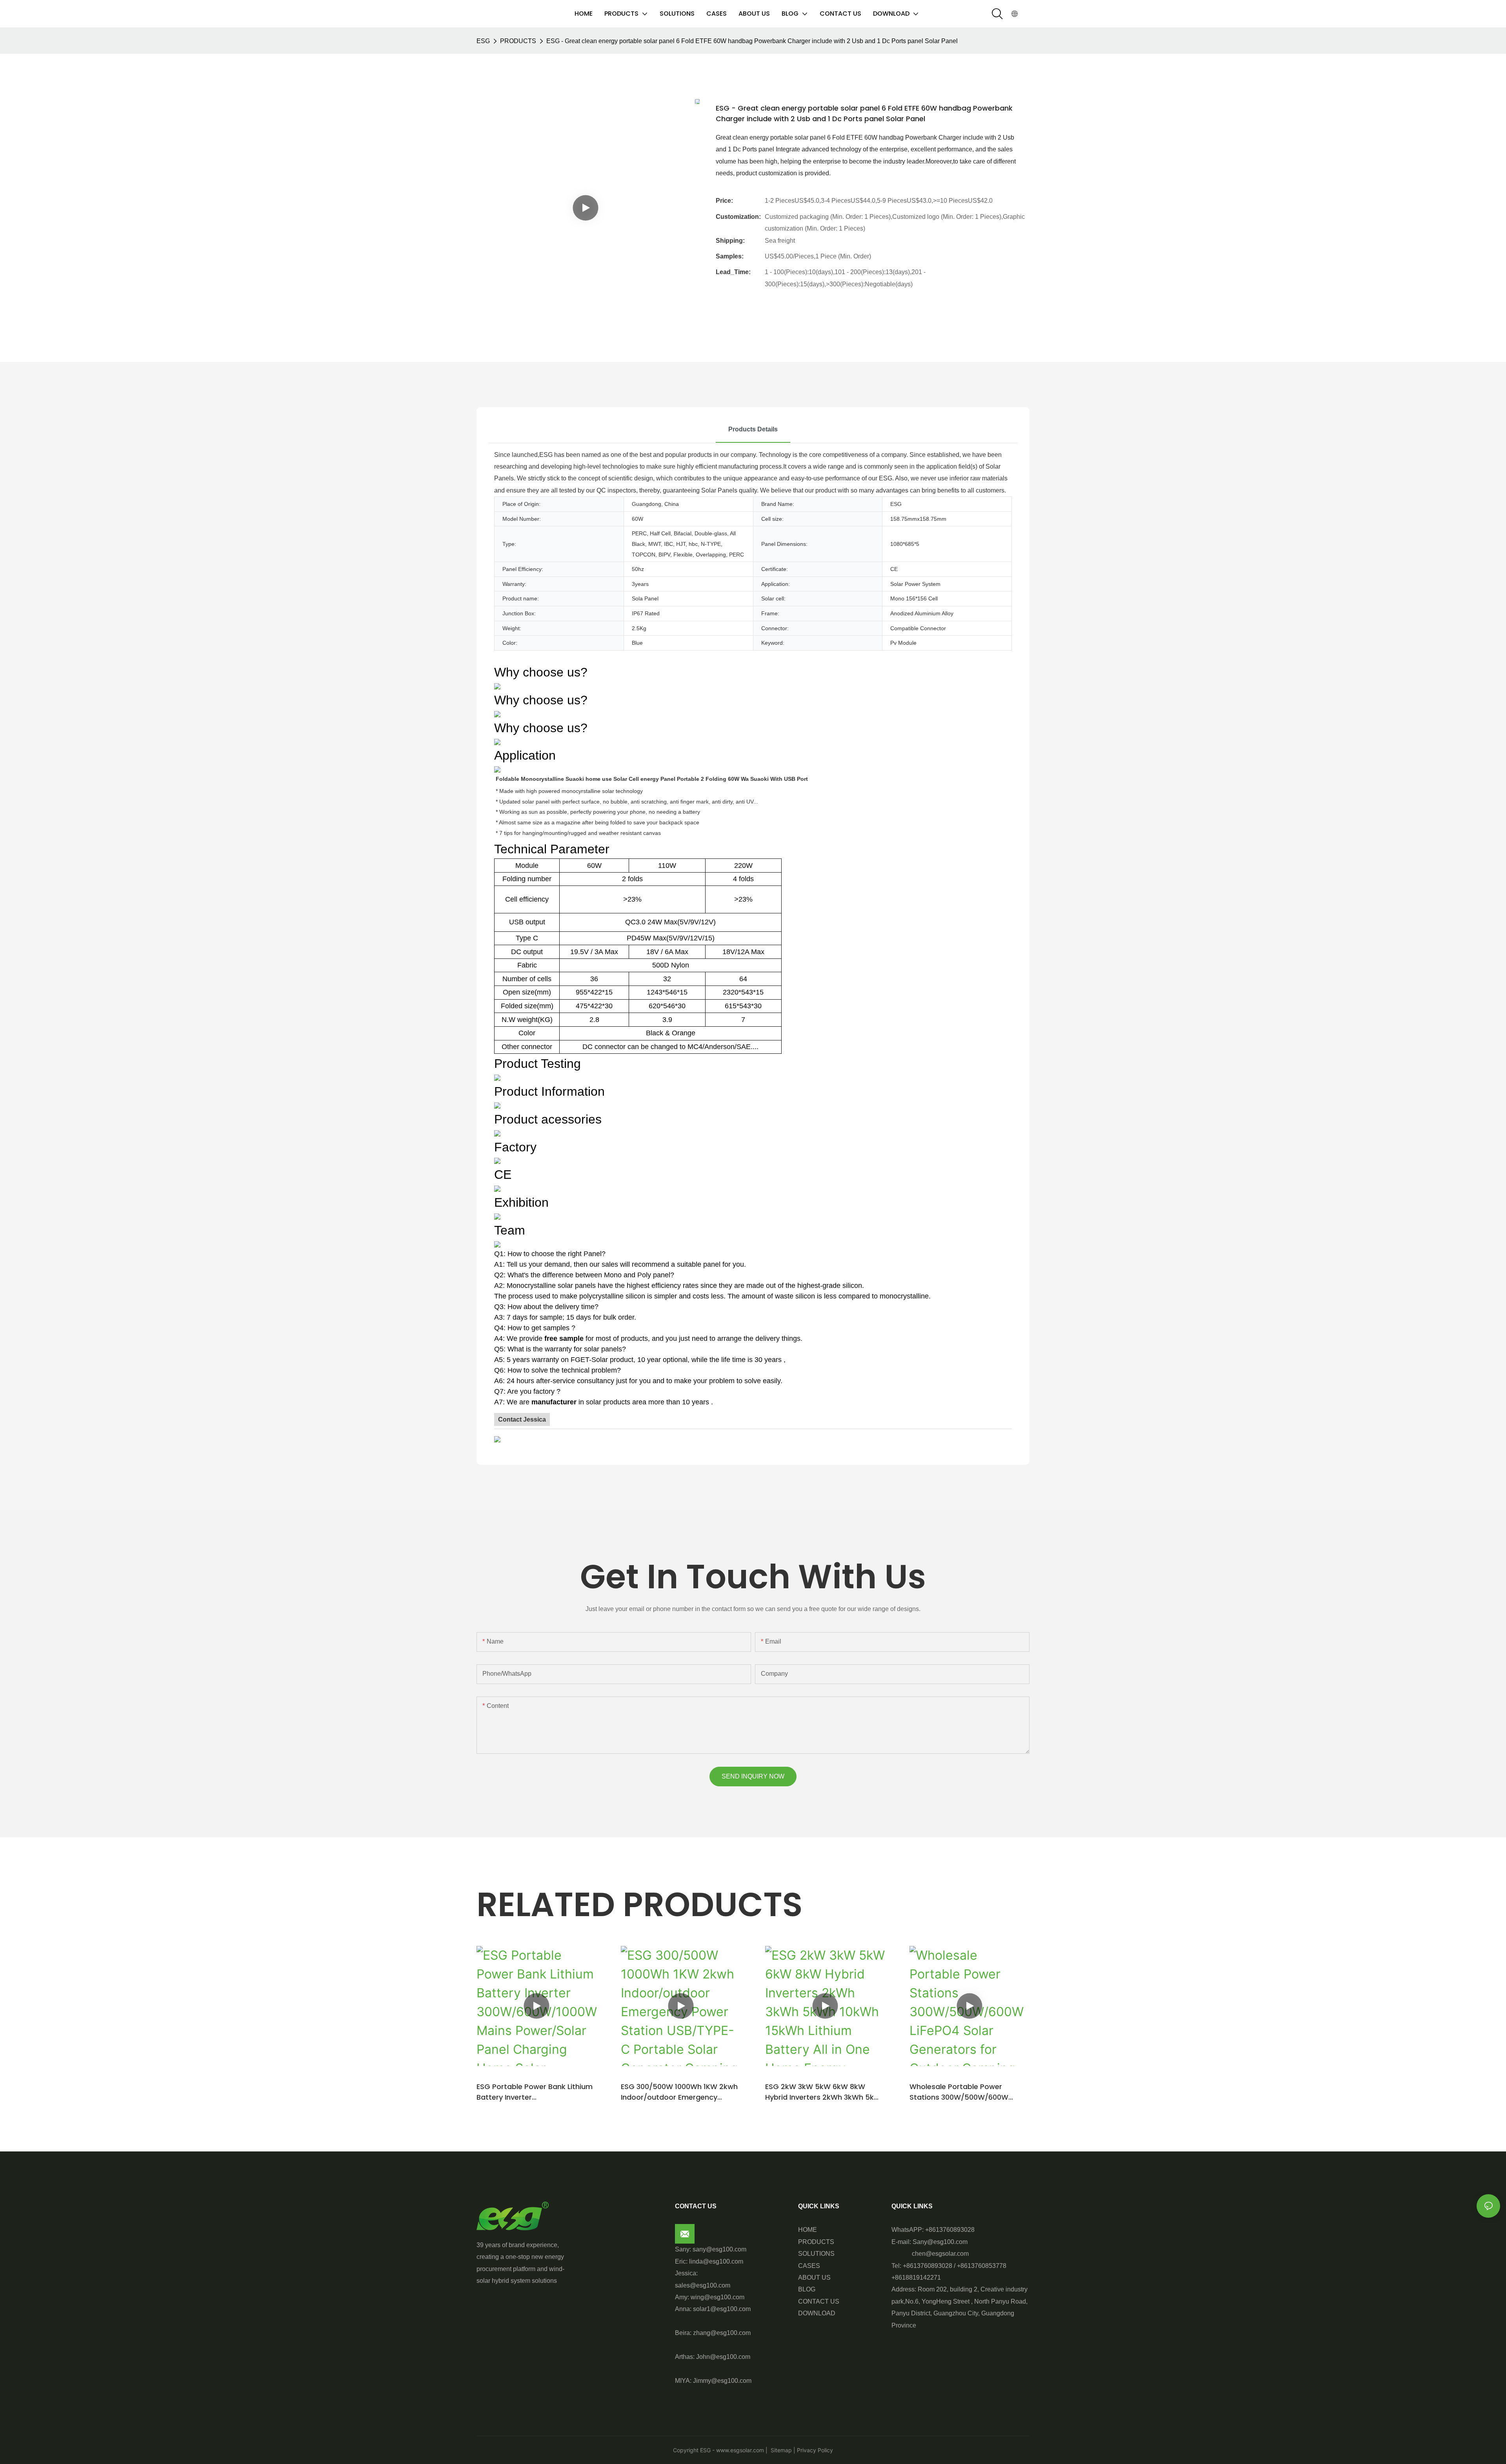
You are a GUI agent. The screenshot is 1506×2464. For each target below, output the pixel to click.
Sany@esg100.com (940, 2242)
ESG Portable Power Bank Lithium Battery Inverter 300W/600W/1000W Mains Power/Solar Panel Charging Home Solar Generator (535, 2092)
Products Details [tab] (753, 429)
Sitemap (780, 2450)
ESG (483, 41)
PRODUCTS (518, 41)
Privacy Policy (815, 2450)
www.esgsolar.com (740, 2450)
